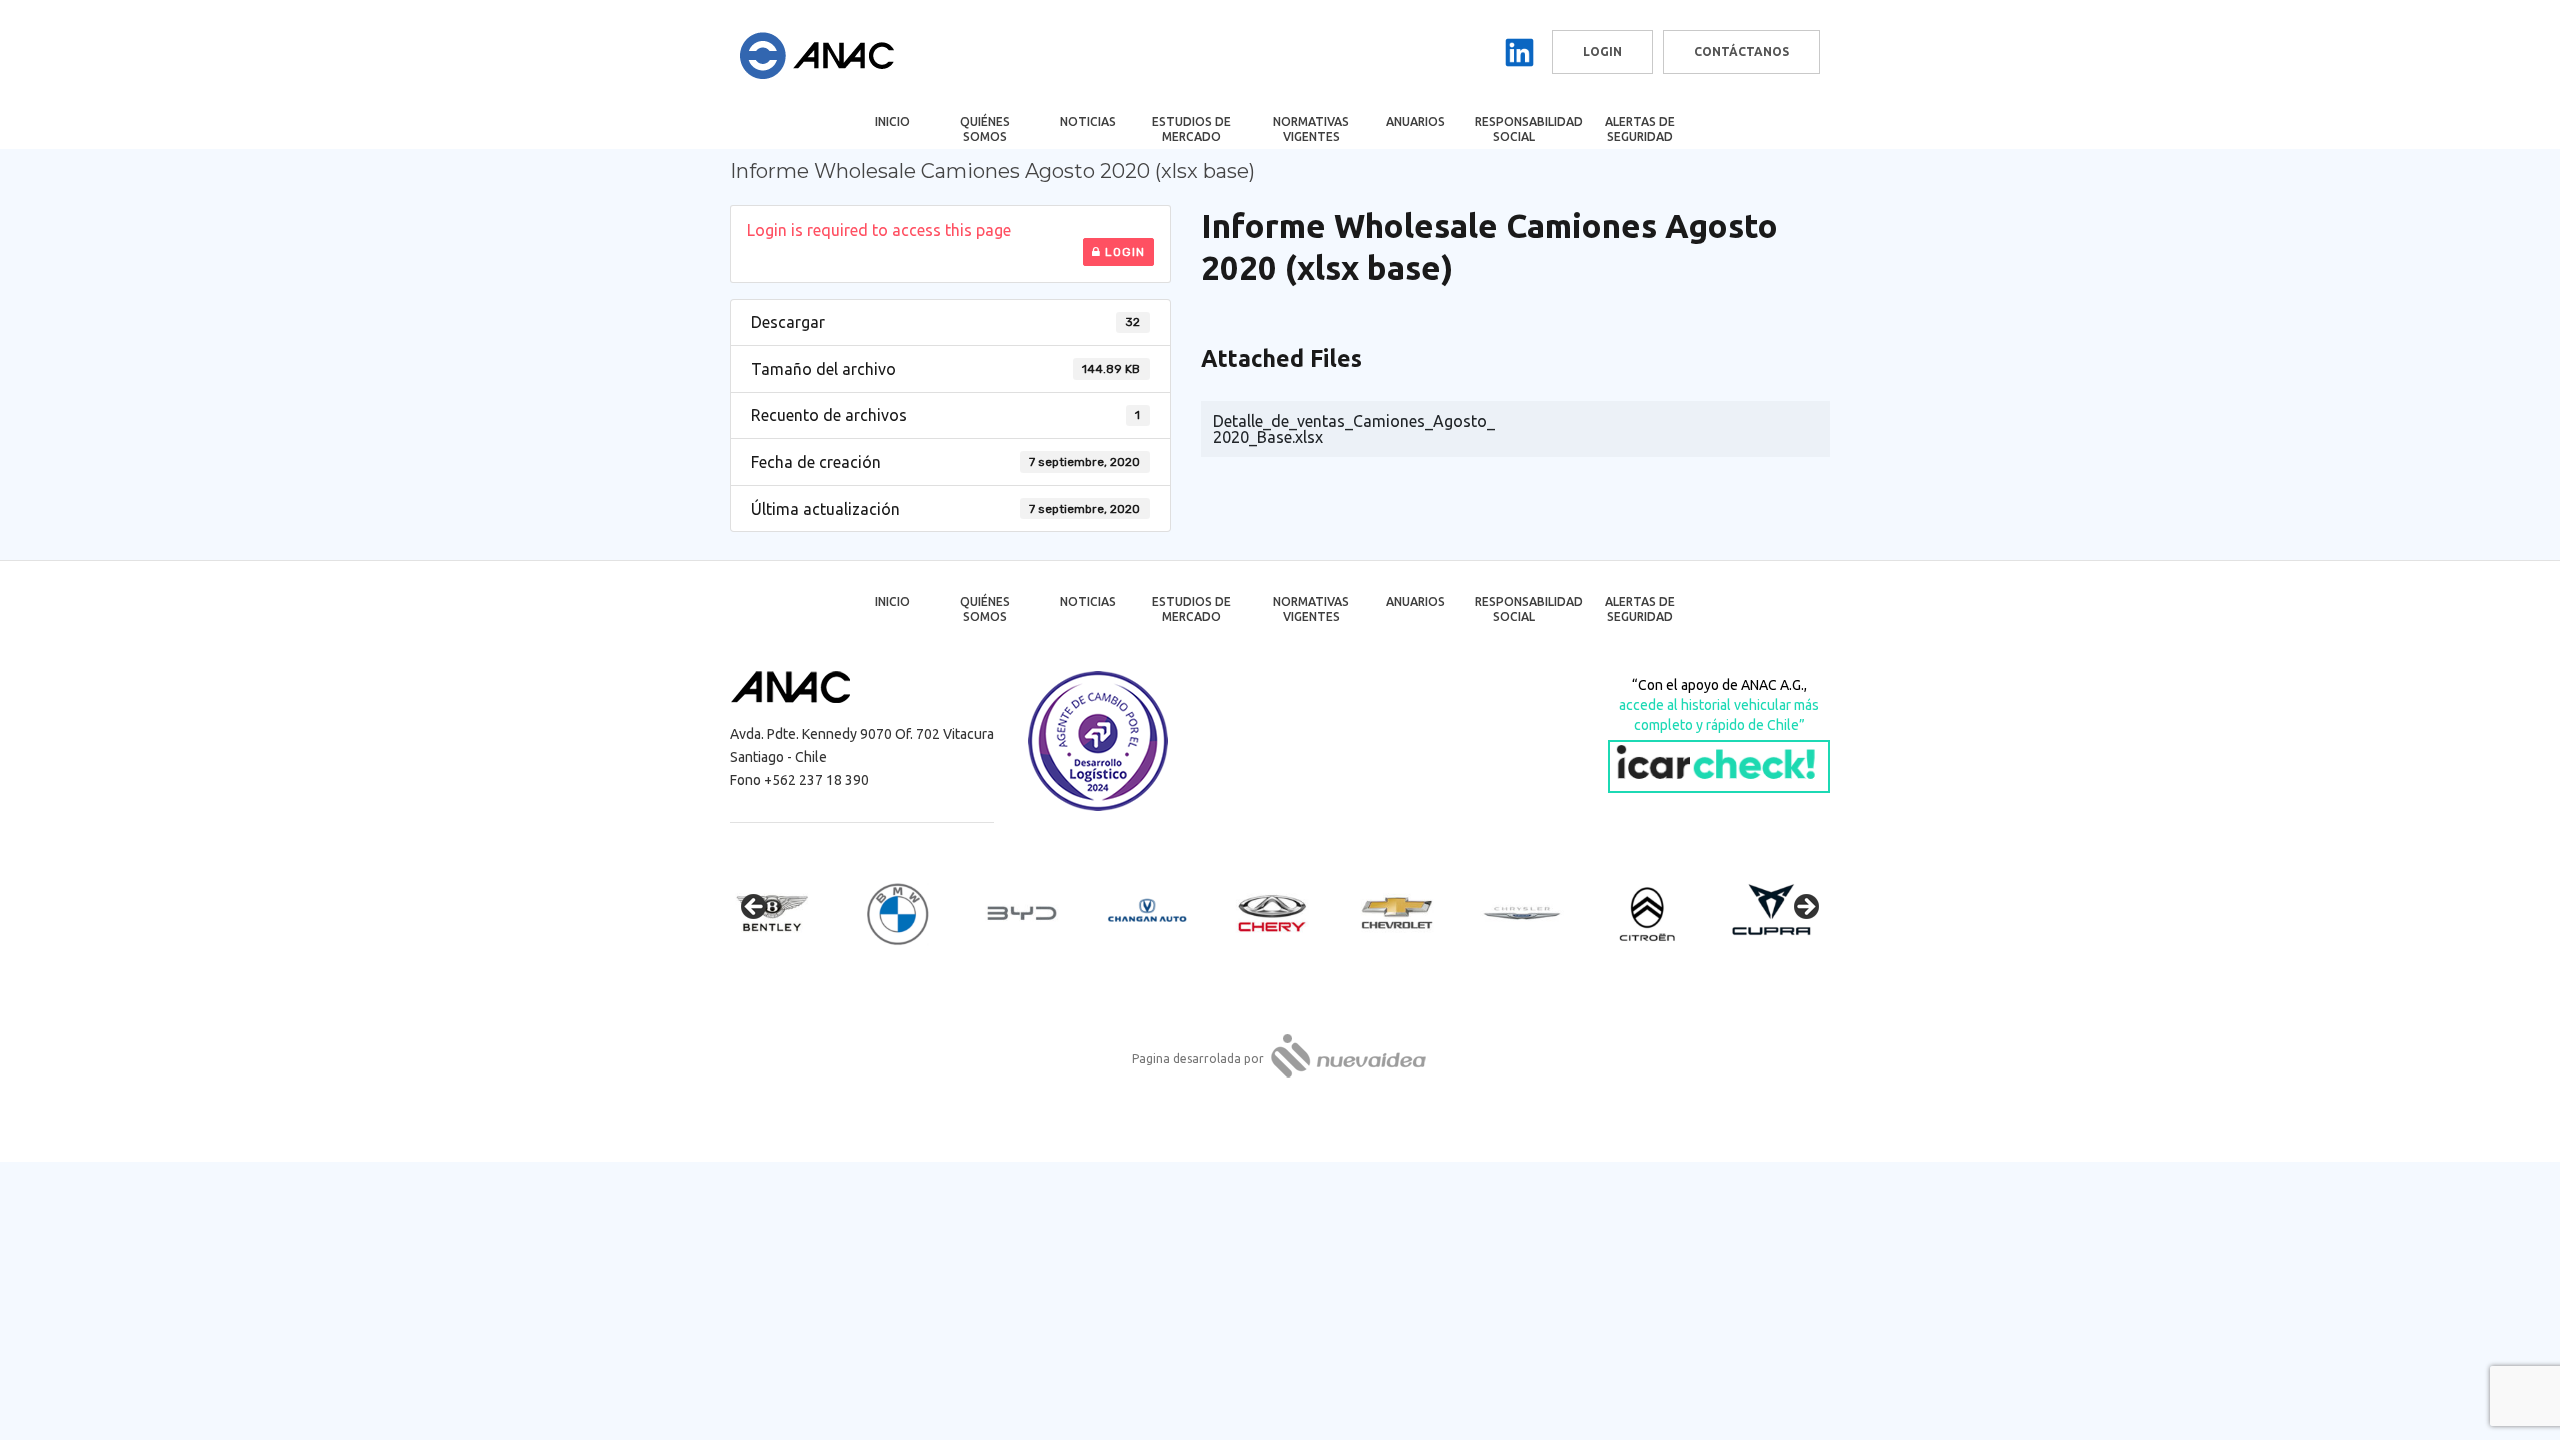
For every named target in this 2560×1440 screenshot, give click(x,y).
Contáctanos (1741, 51)
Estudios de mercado (1191, 129)
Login (1123, 252)
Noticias (1088, 121)
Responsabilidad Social (1527, 129)
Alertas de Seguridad (1640, 129)
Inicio (892, 121)
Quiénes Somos (985, 129)
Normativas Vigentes (1311, 129)
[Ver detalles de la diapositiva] (790, 913)
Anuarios (1415, 121)
